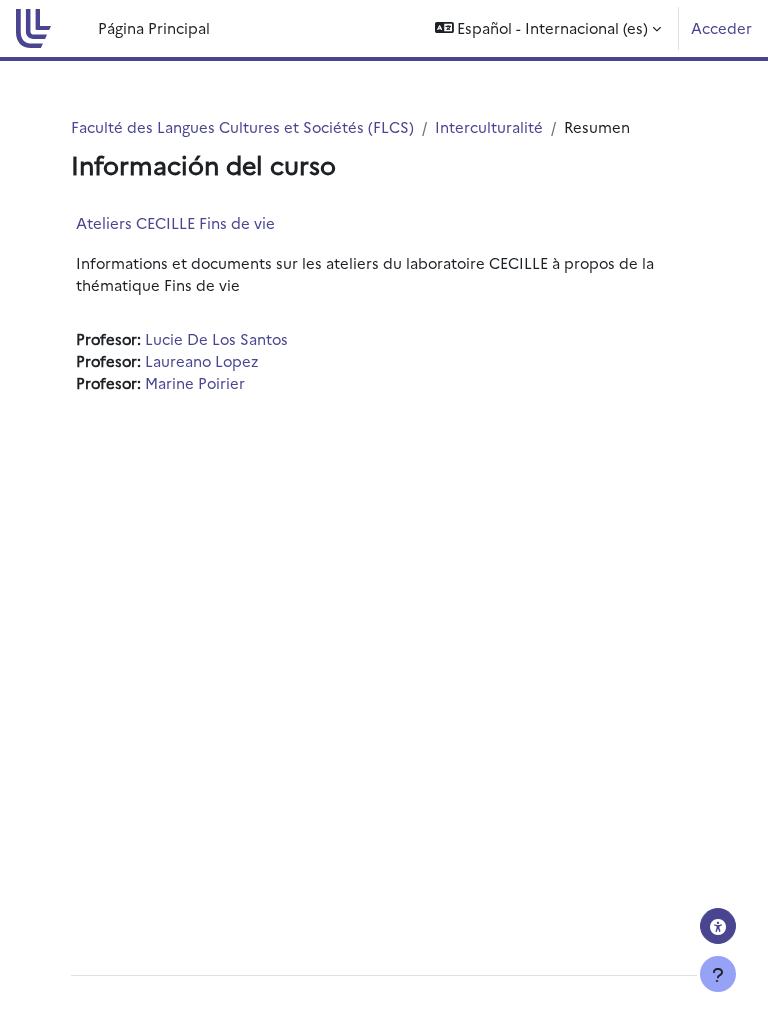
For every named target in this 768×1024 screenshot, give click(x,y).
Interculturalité (489, 126)
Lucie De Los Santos (216, 338)
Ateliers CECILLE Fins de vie (175, 222)
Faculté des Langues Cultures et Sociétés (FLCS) (242, 126)
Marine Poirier (195, 382)
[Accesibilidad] (718, 926)
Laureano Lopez (201, 360)
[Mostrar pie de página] (718, 974)
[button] (548, 28)
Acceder (721, 27)
